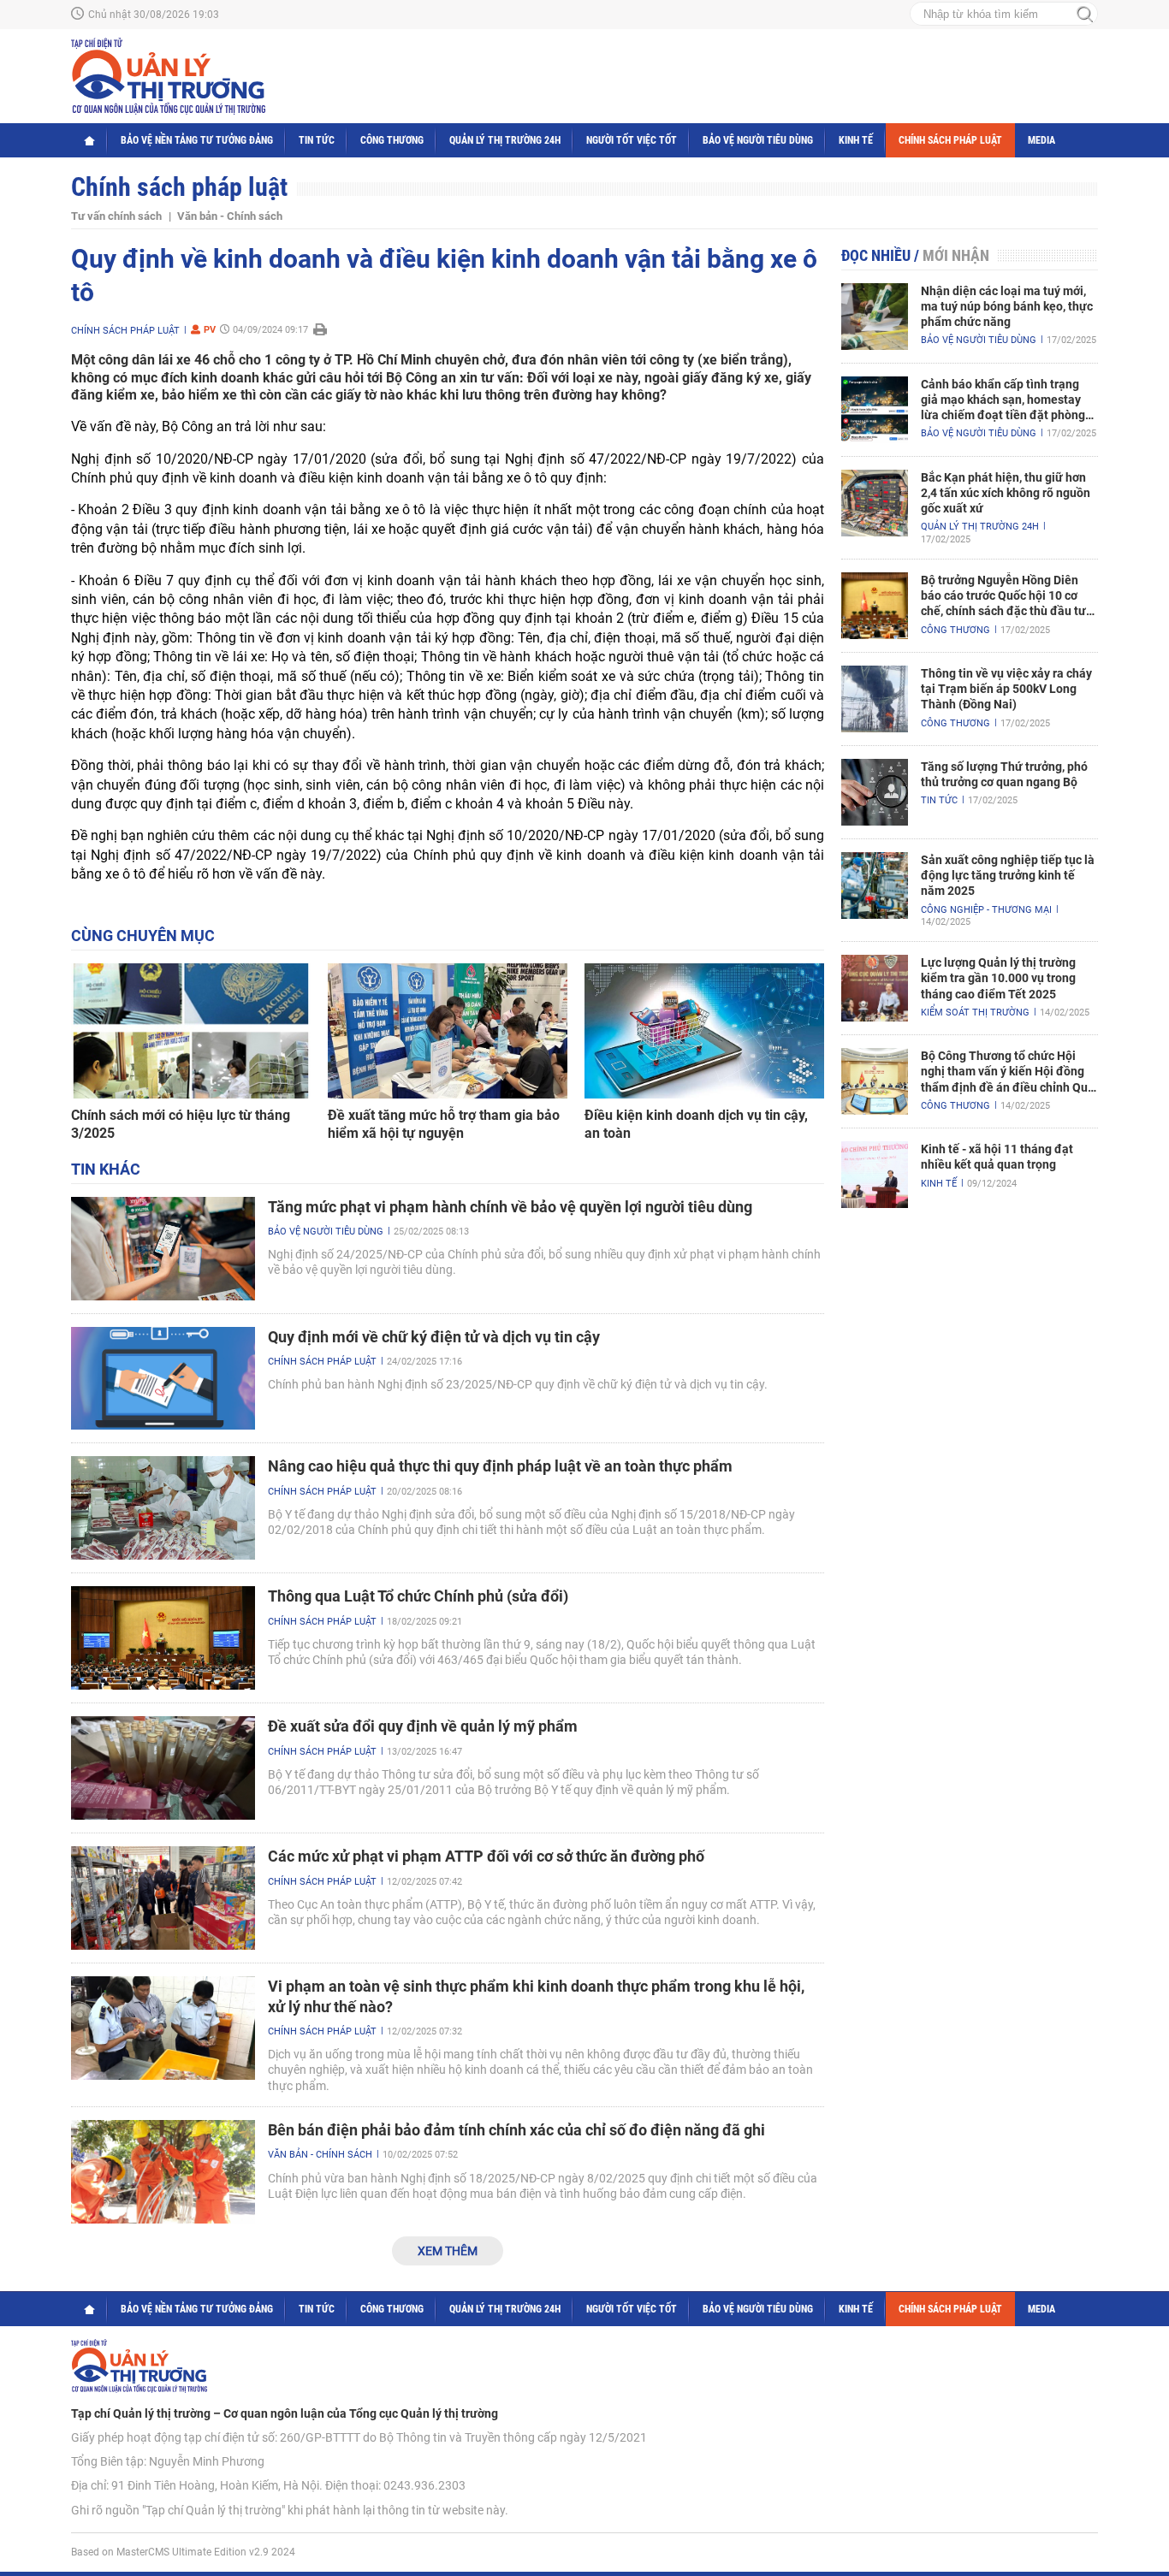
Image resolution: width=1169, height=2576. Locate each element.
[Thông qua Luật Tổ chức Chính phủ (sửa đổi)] (163, 1638)
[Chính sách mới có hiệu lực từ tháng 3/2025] (191, 1031)
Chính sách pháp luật (950, 140)
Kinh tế (856, 140)
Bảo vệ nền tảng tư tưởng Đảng (197, 140)
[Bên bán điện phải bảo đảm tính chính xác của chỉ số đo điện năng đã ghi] (163, 2172)
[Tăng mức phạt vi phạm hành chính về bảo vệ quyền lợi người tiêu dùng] (163, 1249)
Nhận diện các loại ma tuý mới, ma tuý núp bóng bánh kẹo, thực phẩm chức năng (1007, 306)
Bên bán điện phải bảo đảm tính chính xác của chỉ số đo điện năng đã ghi (516, 2130)
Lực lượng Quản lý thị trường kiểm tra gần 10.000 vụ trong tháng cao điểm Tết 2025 (998, 978)
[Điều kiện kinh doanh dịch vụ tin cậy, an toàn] (704, 1031)
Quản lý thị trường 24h (505, 140)
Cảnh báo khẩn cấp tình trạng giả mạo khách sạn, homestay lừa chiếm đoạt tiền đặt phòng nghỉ (1003, 400)
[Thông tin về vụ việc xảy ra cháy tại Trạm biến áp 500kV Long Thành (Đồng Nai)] (875, 699)
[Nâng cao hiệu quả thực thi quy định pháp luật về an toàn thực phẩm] (163, 1508)
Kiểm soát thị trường (975, 1013)
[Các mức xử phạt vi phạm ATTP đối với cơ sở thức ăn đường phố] (163, 1898)
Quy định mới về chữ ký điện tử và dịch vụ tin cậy (434, 1337)
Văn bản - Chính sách (230, 216)
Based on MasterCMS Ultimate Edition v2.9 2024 (183, 2552)
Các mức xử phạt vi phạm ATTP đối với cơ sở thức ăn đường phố (486, 1856)
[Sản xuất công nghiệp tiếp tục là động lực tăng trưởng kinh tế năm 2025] (875, 885)
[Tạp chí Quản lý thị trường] (168, 76)
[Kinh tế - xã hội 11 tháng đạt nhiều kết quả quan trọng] (875, 1175)
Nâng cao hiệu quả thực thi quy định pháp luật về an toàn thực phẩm (500, 1466)
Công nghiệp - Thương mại (986, 910)
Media (1041, 140)
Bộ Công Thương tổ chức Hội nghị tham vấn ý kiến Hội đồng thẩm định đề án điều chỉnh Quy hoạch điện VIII (1007, 1072)
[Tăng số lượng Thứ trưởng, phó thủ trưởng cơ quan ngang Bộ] (875, 792)
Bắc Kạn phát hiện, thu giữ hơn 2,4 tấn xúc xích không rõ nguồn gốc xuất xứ (1006, 493)
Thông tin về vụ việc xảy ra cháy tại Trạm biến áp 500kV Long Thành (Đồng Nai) (1006, 689)
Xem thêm (448, 2251)
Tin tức (317, 140)
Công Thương (392, 140)
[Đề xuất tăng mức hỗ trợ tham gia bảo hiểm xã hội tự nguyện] (448, 1031)
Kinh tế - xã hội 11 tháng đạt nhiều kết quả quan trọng (997, 1157)
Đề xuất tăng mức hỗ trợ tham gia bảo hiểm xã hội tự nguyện (444, 1124)
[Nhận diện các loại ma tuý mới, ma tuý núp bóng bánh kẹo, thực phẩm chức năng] (875, 317)
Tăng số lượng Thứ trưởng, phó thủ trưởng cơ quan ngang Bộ (1004, 774)
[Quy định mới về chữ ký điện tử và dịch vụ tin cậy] (163, 1379)
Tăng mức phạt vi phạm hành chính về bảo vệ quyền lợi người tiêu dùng (510, 1207)
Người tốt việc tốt (632, 140)
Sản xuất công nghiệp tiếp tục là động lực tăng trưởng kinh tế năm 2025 (1008, 875)
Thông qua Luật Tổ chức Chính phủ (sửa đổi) (418, 1596)
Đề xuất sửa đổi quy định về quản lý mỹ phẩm (423, 1726)
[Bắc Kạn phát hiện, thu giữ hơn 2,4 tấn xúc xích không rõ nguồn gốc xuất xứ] (875, 503)
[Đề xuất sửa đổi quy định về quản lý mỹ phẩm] (163, 1768)
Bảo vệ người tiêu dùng (758, 140)
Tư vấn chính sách (116, 216)
